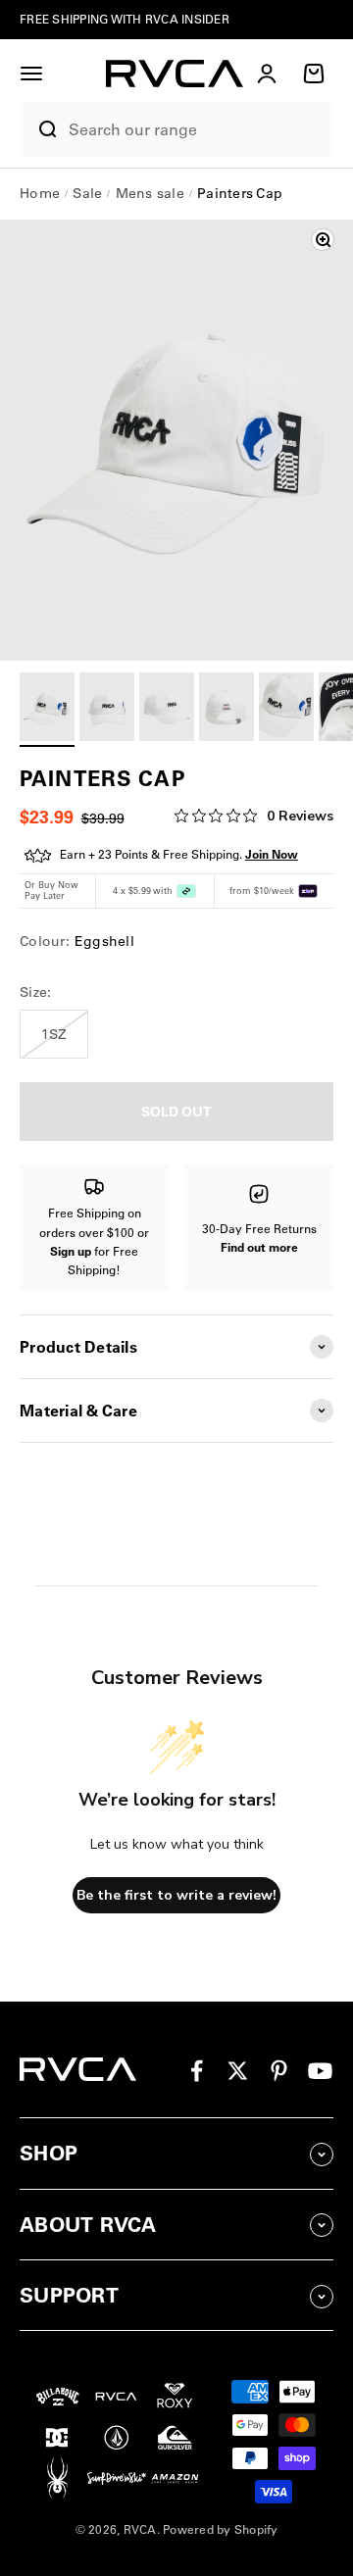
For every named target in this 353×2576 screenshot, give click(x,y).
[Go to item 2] (107, 710)
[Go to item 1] (47, 710)
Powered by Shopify (221, 2529)
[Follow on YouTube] (320, 2071)
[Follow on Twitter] (238, 2071)
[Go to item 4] (227, 710)
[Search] (39, 129)
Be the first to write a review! (176, 1895)
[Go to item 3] (167, 710)
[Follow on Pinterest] (279, 2071)
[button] (31, 74)
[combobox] (196, 130)
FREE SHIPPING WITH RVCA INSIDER (125, 19)
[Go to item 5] (286, 710)
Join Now (272, 854)
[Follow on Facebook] (197, 2071)
